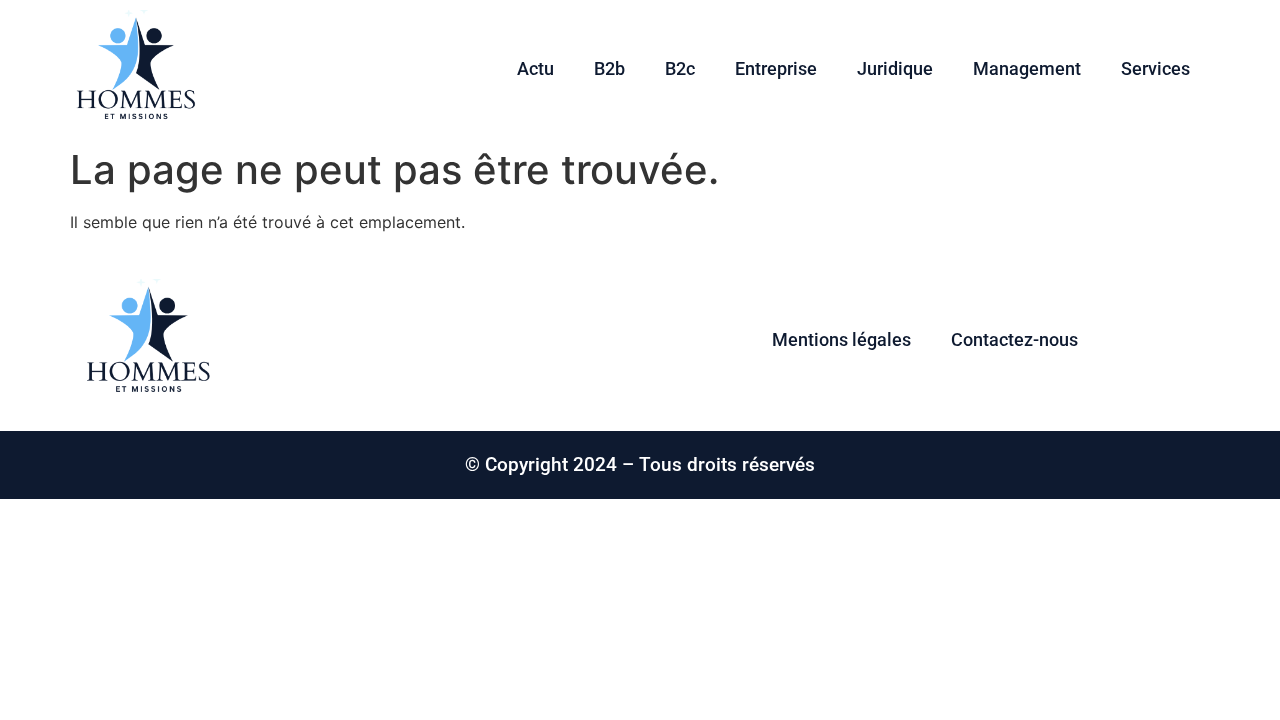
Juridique (895, 68)
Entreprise (776, 68)
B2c (680, 68)
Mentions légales (841, 339)
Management (1027, 68)
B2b (609, 68)
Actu (535, 68)
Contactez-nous (1014, 339)
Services (1155, 68)
